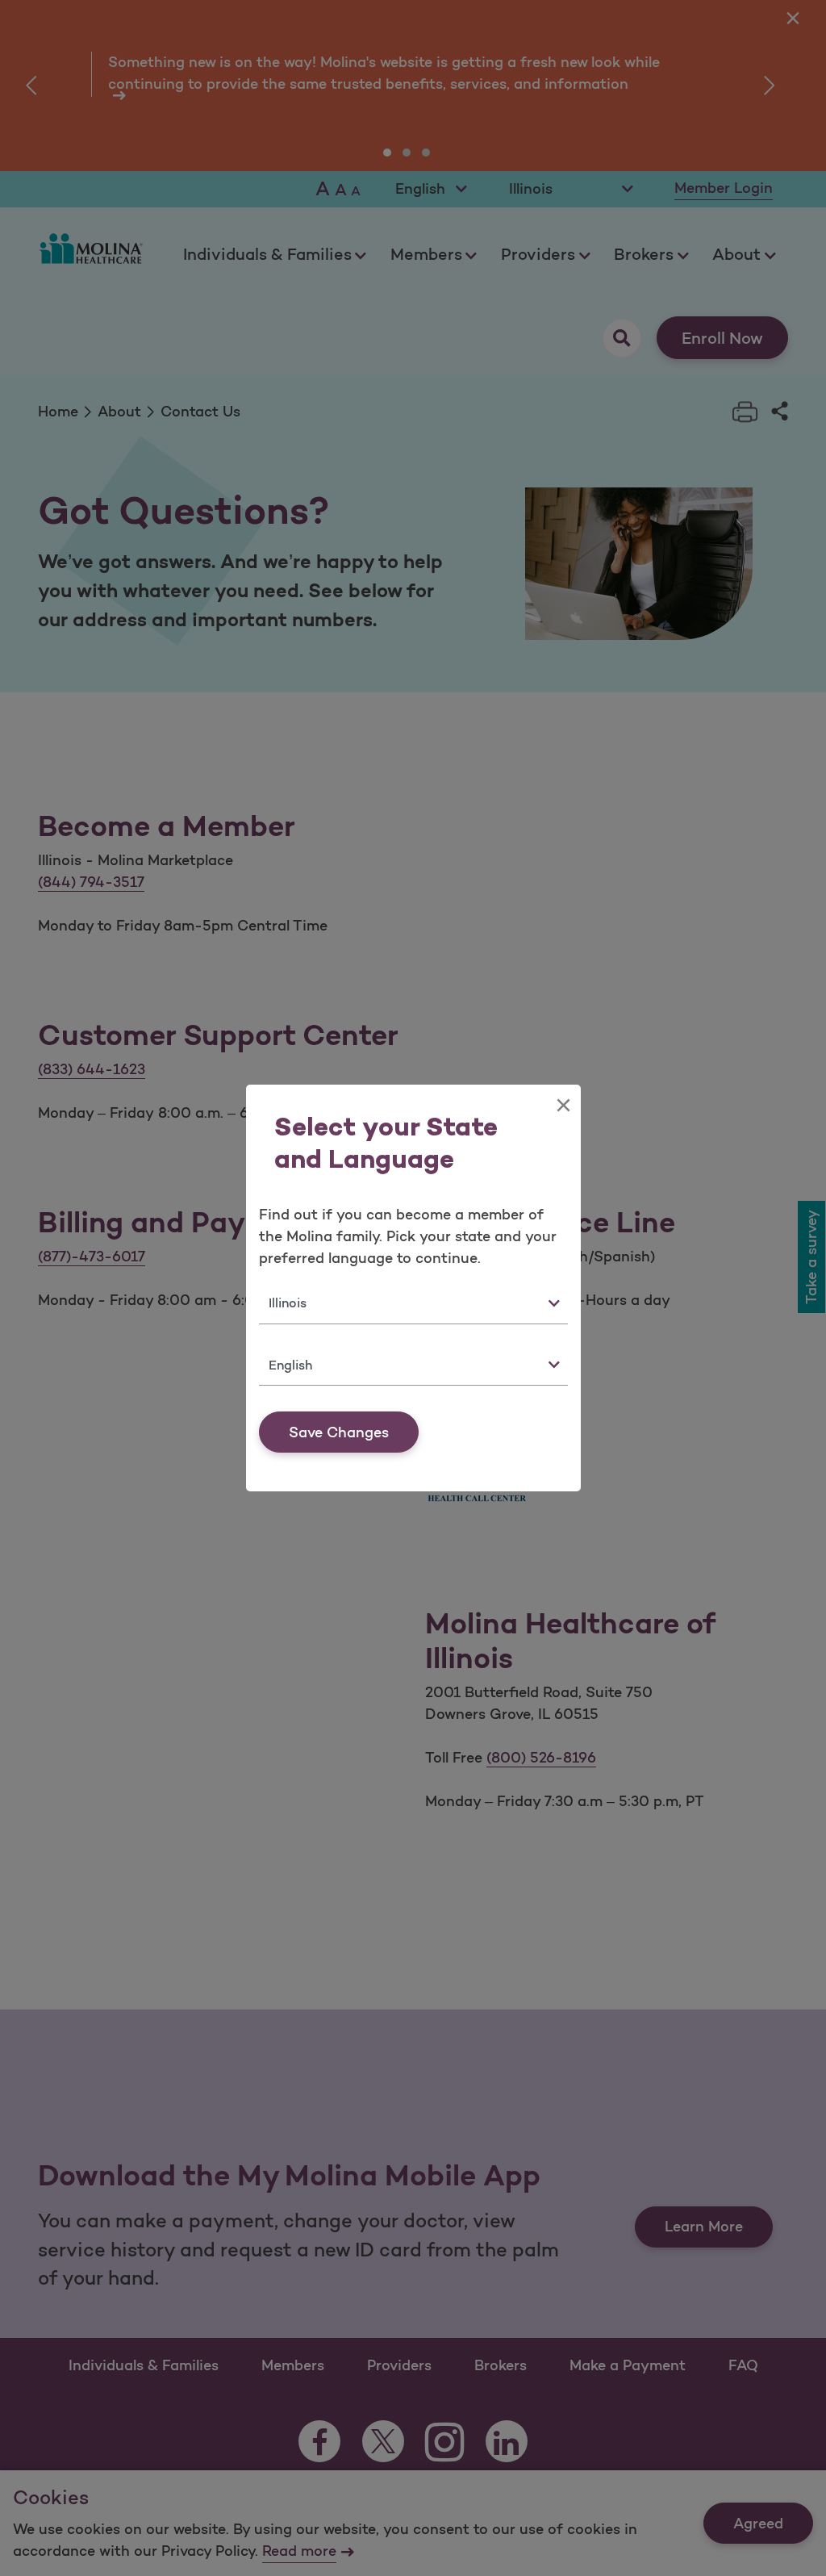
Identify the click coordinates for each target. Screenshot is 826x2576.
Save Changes (339, 1432)
